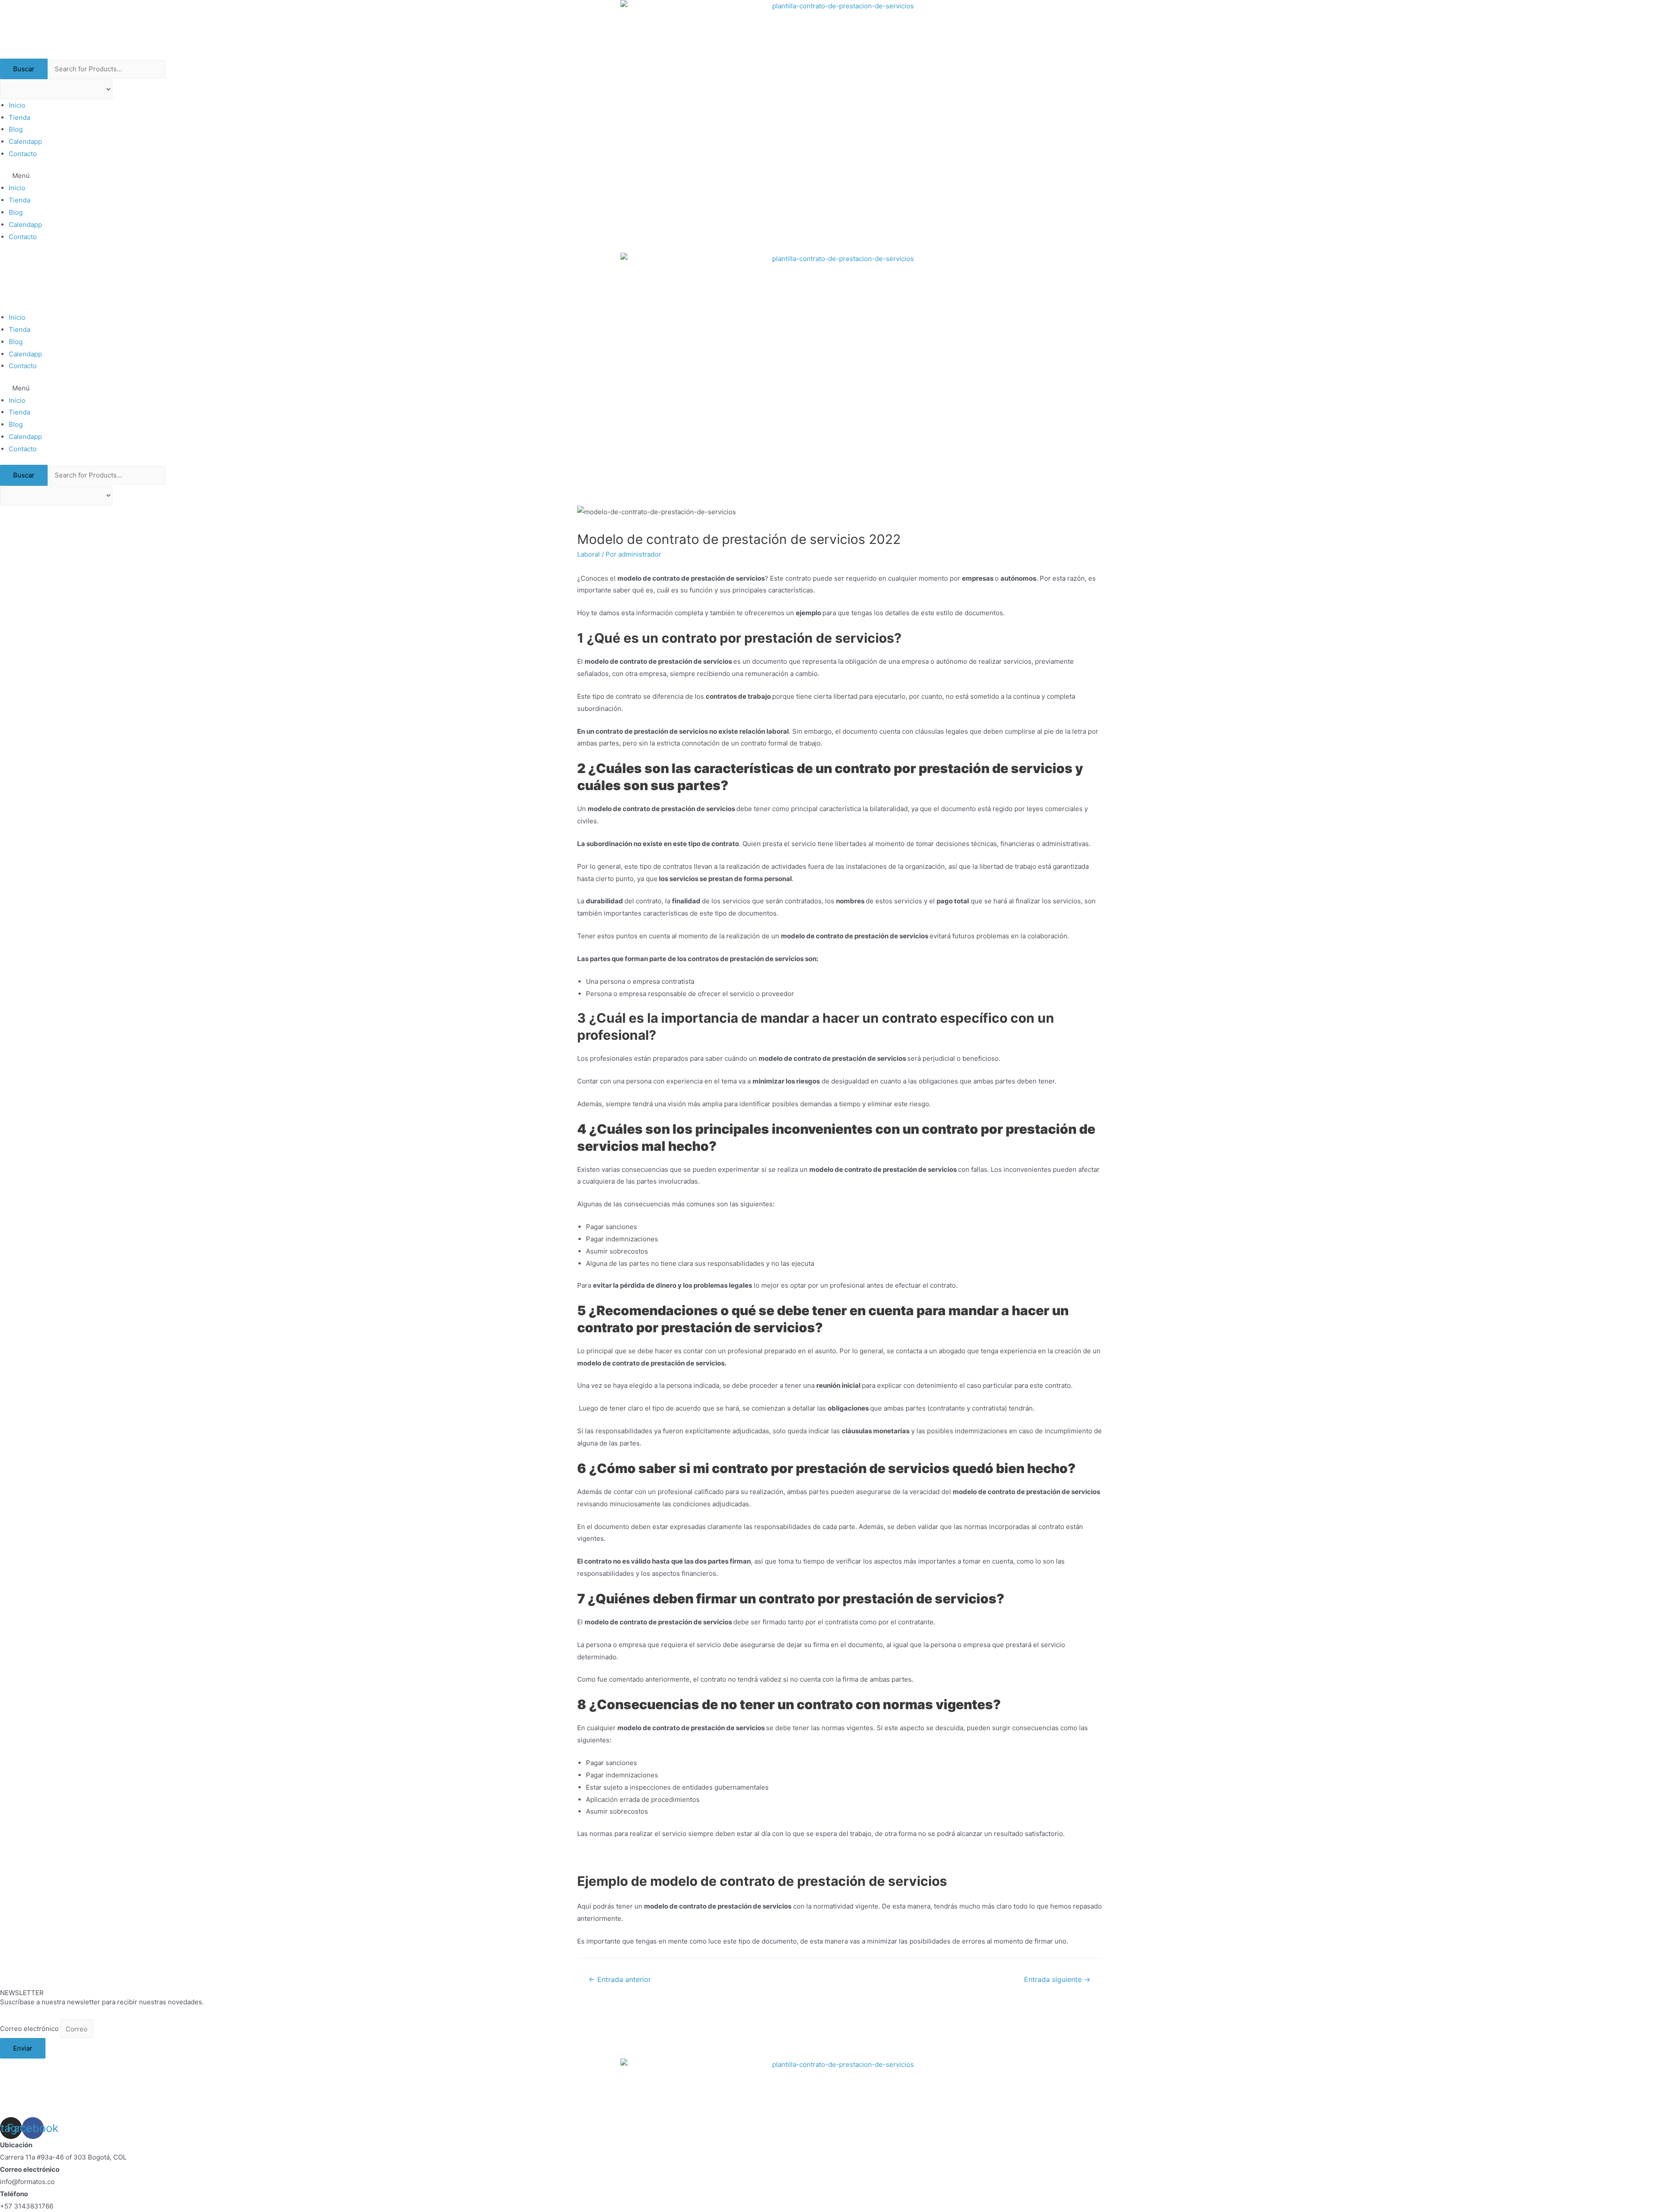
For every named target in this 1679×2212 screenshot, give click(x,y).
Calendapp (25, 141)
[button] (839, 176)
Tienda (19, 117)
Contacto (23, 154)
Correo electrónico (30, 2029)
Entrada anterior (620, 1980)
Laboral (589, 554)
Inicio (17, 105)
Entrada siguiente (1057, 1980)
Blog (16, 129)
